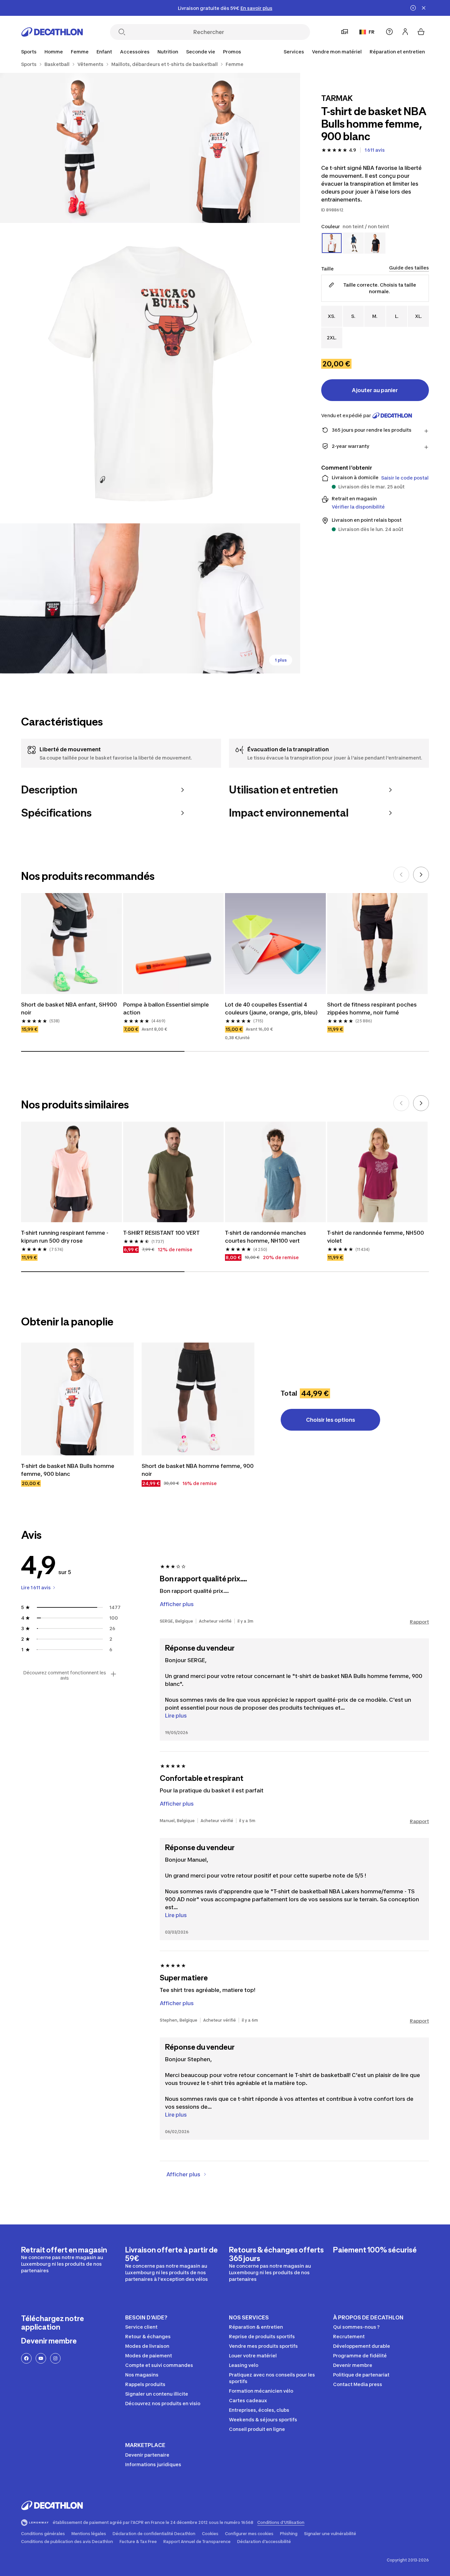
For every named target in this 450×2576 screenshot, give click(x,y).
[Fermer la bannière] (424, 8)
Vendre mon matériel (337, 52)
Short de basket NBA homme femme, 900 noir (198, 1470)
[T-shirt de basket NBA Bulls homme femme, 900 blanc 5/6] (225, 598)
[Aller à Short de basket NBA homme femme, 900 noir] (198, 1399)
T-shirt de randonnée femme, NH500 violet (376, 1237)
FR (372, 32)
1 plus (281, 660)
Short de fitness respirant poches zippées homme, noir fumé (373, 1009)
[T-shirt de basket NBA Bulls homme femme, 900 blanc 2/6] (75, 148)
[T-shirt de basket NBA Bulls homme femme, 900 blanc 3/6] (150, 373)
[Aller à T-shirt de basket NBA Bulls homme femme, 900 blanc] (77, 1399)
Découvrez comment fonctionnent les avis (65, 1675)
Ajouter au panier (375, 390)
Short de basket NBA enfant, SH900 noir (70, 1009)
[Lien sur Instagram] (55, 2358)
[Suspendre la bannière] (413, 8)
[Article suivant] (421, 875)
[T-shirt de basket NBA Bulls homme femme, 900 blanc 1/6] (225, 148)
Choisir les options (331, 1420)
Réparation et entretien (397, 52)
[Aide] (389, 32)
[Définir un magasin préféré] (345, 32)
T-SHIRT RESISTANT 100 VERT (161, 1233)
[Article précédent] (401, 875)
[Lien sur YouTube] (41, 2358)
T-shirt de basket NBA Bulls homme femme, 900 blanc (68, 1470)
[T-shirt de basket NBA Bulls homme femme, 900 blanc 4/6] (75, 598)
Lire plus (176, 1716)
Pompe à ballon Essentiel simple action (167, 1009)
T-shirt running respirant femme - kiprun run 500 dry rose (65, 1237)
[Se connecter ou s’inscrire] (405, 32)
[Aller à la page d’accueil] (52, 32)
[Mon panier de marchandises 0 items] (421, 32)
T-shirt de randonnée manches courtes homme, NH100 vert (266, 1237)
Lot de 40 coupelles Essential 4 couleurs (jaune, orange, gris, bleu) (271, 1009)
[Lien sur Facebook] (26, 2358)
